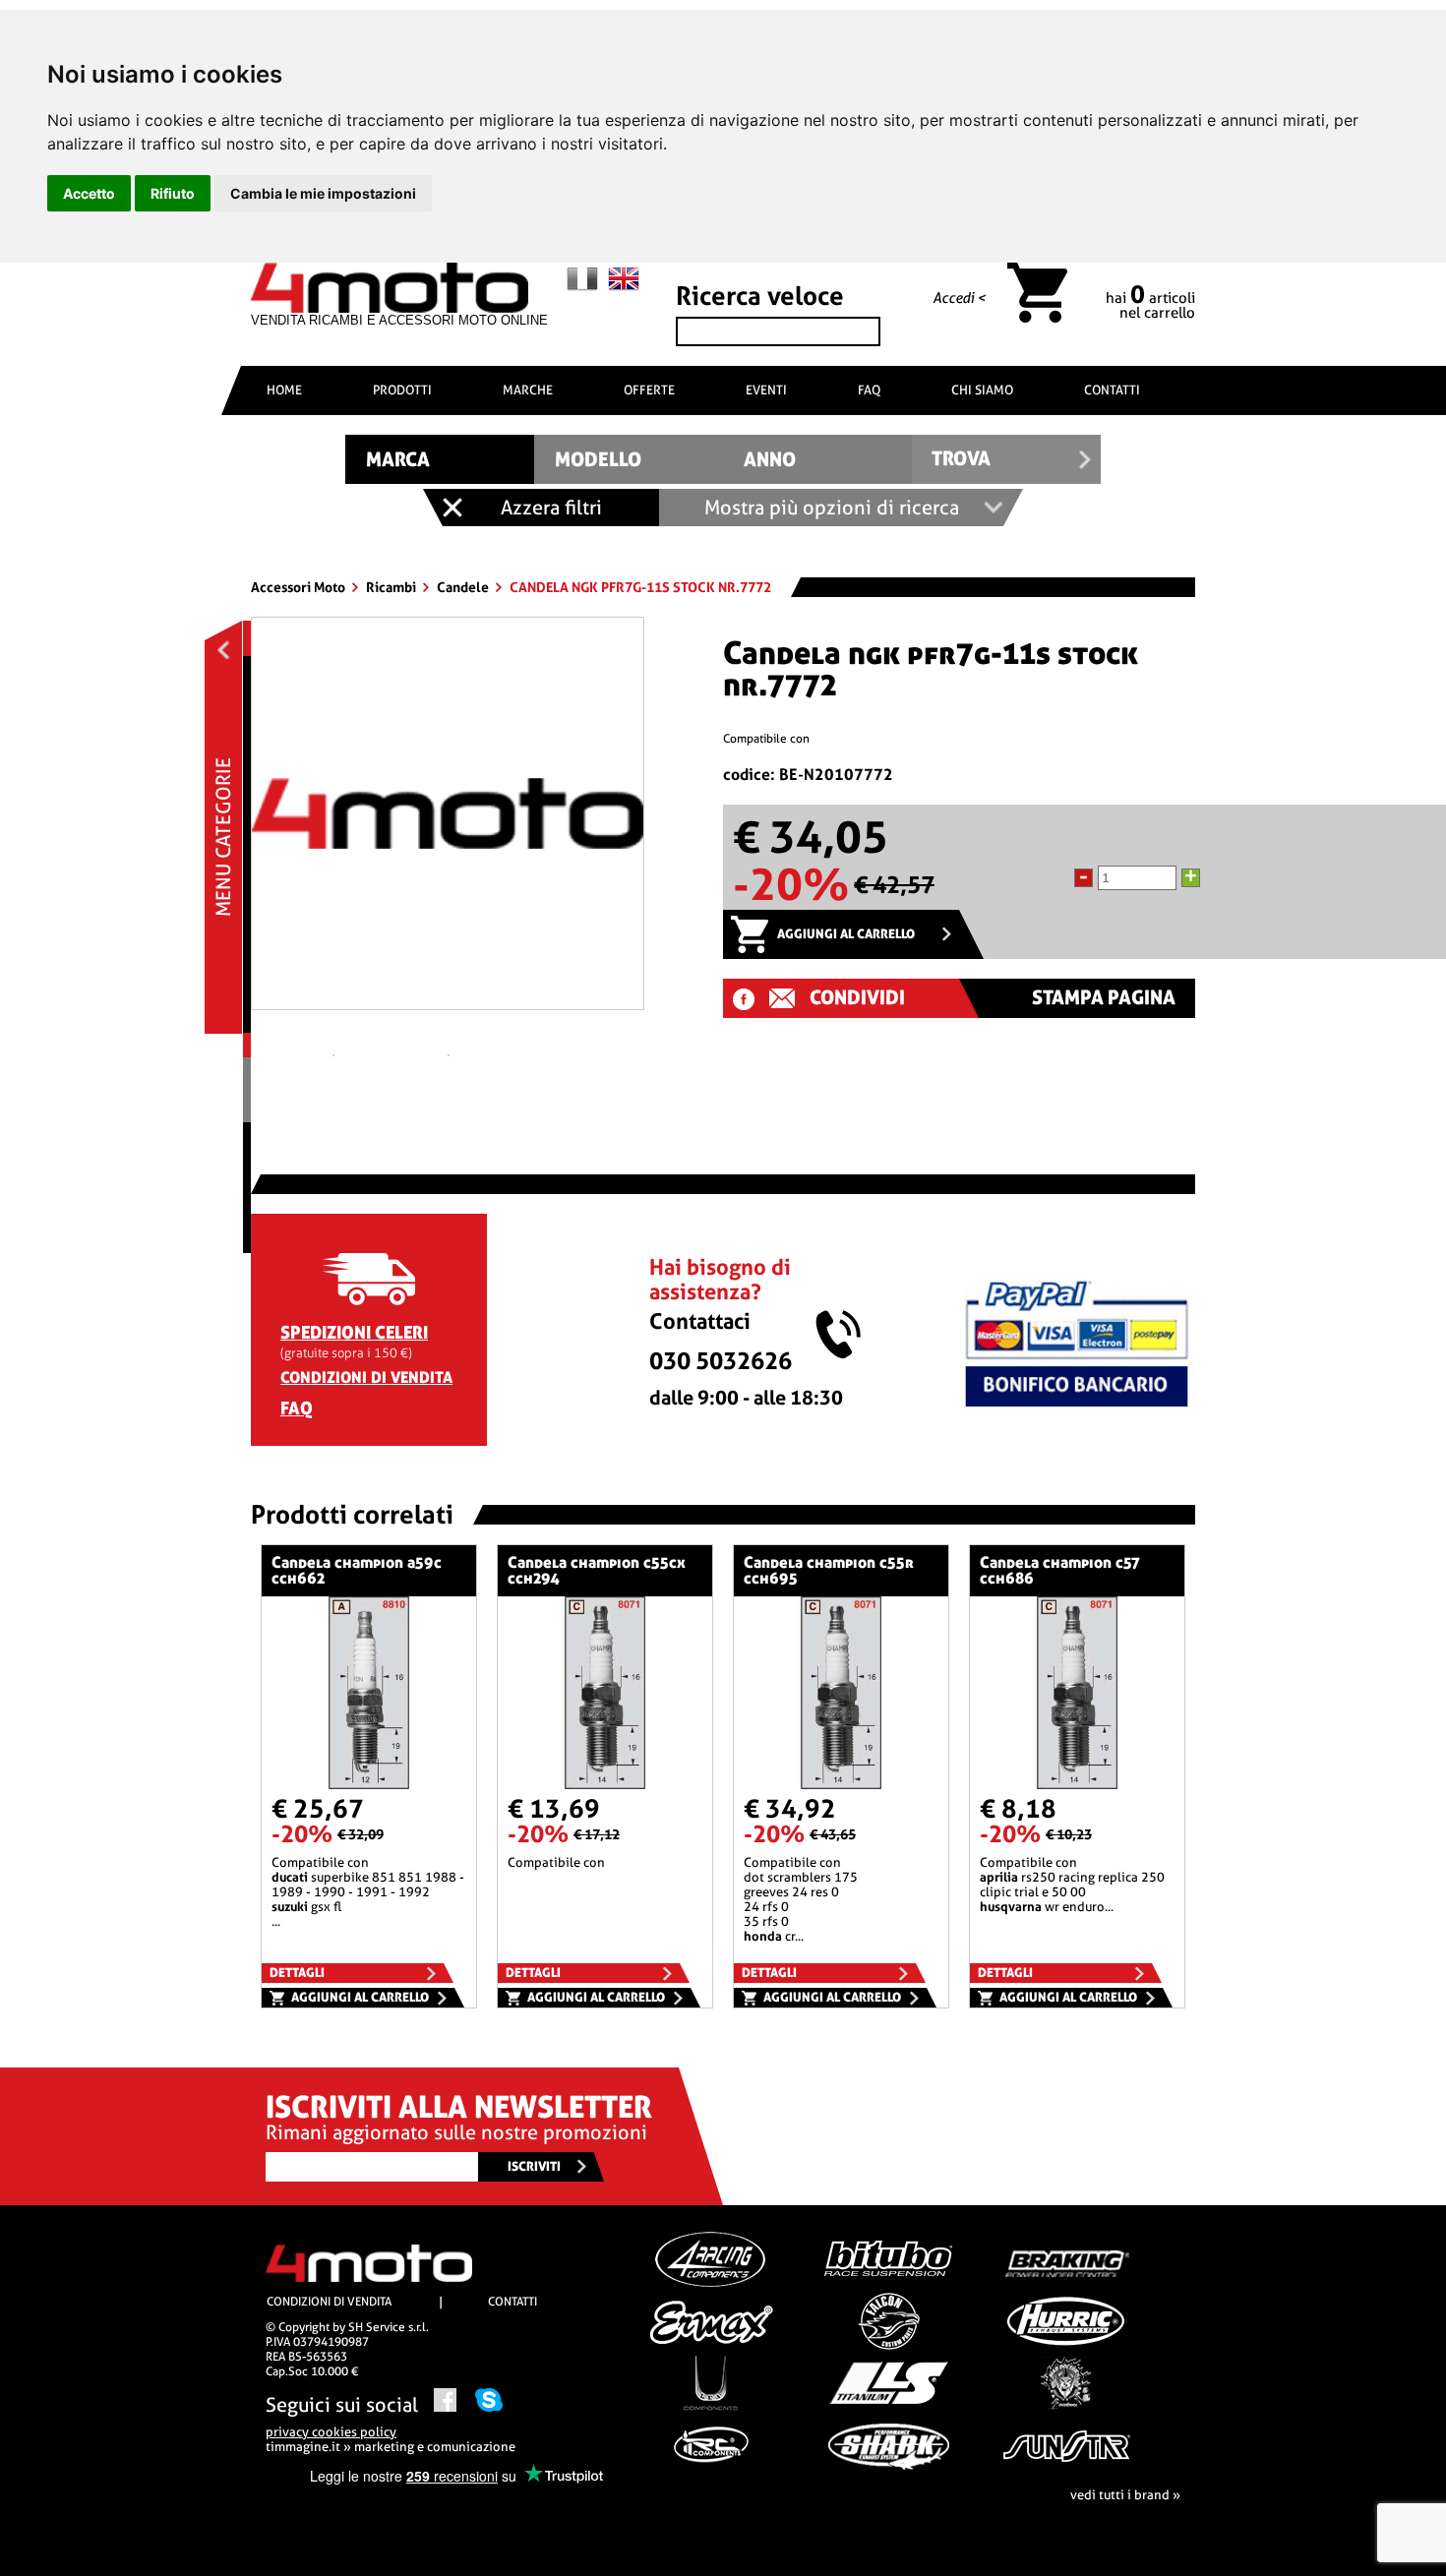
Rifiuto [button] (173, 193)
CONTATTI (1112, 390)
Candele (464, 587)
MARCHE (528, 390)
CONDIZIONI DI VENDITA (366, 1378)
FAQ (869, 390)
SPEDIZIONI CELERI (354, 1332)
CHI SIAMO (982, 390)
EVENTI (766, 390)
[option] (448, 821)
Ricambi (392, 587)
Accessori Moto (300, 587)
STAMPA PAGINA (1104, 998)
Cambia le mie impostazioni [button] (323, 193)
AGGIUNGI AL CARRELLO (846, 934)
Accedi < (959, 298)
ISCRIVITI (534, 2166)
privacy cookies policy (331, 2432)
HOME (284, 390)
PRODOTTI (402, 390)
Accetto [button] (89, 193)
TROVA (961, 459)
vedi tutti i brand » (1125, 2495)
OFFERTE (649, 390)
